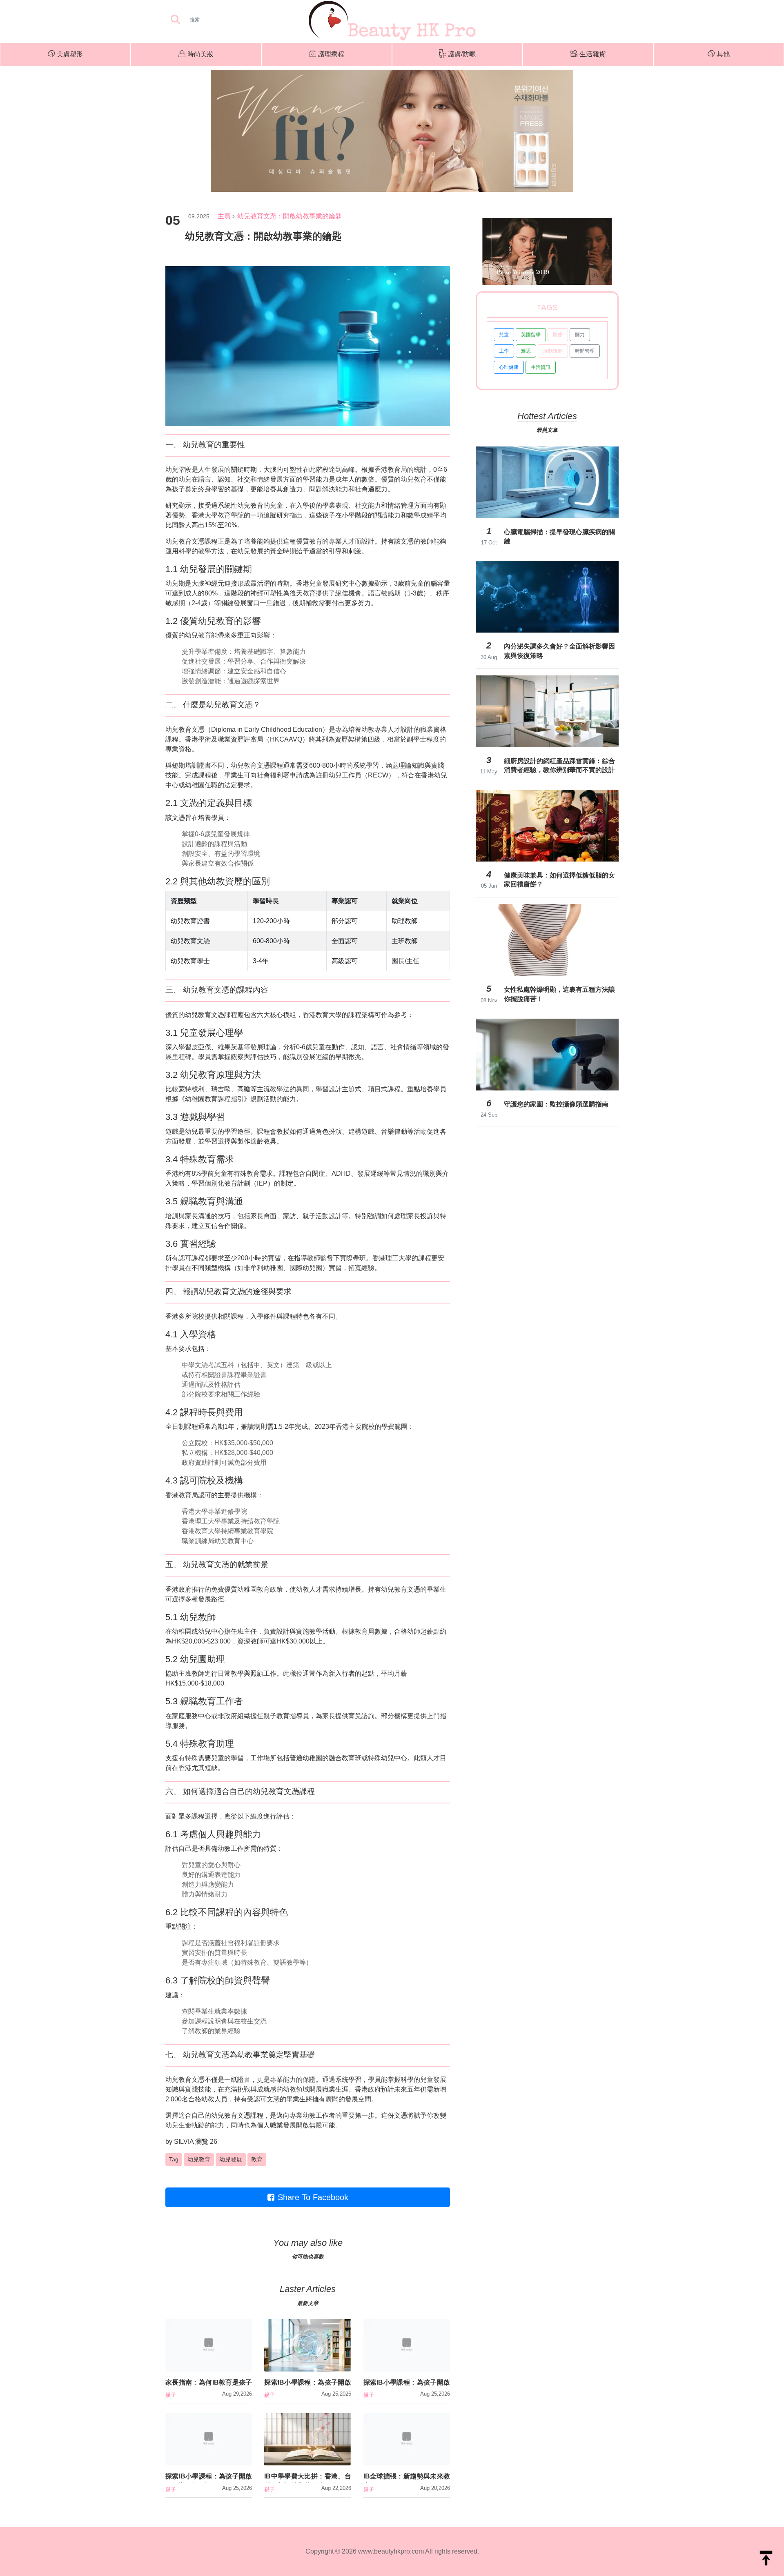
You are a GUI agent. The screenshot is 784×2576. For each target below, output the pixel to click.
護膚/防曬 (462, 54)
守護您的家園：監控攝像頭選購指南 (556, 1104)
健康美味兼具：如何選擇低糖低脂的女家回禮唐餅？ (559, 880)
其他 (723, 54)
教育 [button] (257, 2159)
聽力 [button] (580, 335)
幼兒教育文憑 (185, 541)
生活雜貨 (592, 54)
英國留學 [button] (531, 335)
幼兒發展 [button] (231, 2159)
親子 (171, 2395)
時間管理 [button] (585, 351)
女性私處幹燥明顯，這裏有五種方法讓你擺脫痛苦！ (559, 994)
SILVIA (184, 2142)
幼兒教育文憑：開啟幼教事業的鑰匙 (290, 216)
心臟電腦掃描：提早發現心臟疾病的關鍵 (559, 536)
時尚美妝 (200, 54)
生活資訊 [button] (541, 367)
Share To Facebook (313, 2197)
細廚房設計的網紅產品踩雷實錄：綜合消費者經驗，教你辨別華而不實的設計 (559, 765)
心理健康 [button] (509, 367)
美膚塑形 (70, 54)
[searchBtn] (175, 20)
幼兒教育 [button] (199, 2159)
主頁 (224, 216)
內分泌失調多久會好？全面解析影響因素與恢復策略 (559, 651)
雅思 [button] (526, 351)
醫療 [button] (558, 335)
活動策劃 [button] (553, 351)
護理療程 (331, 54)
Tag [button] (174, 2159)
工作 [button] (504, 351)
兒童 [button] (504, 335)
